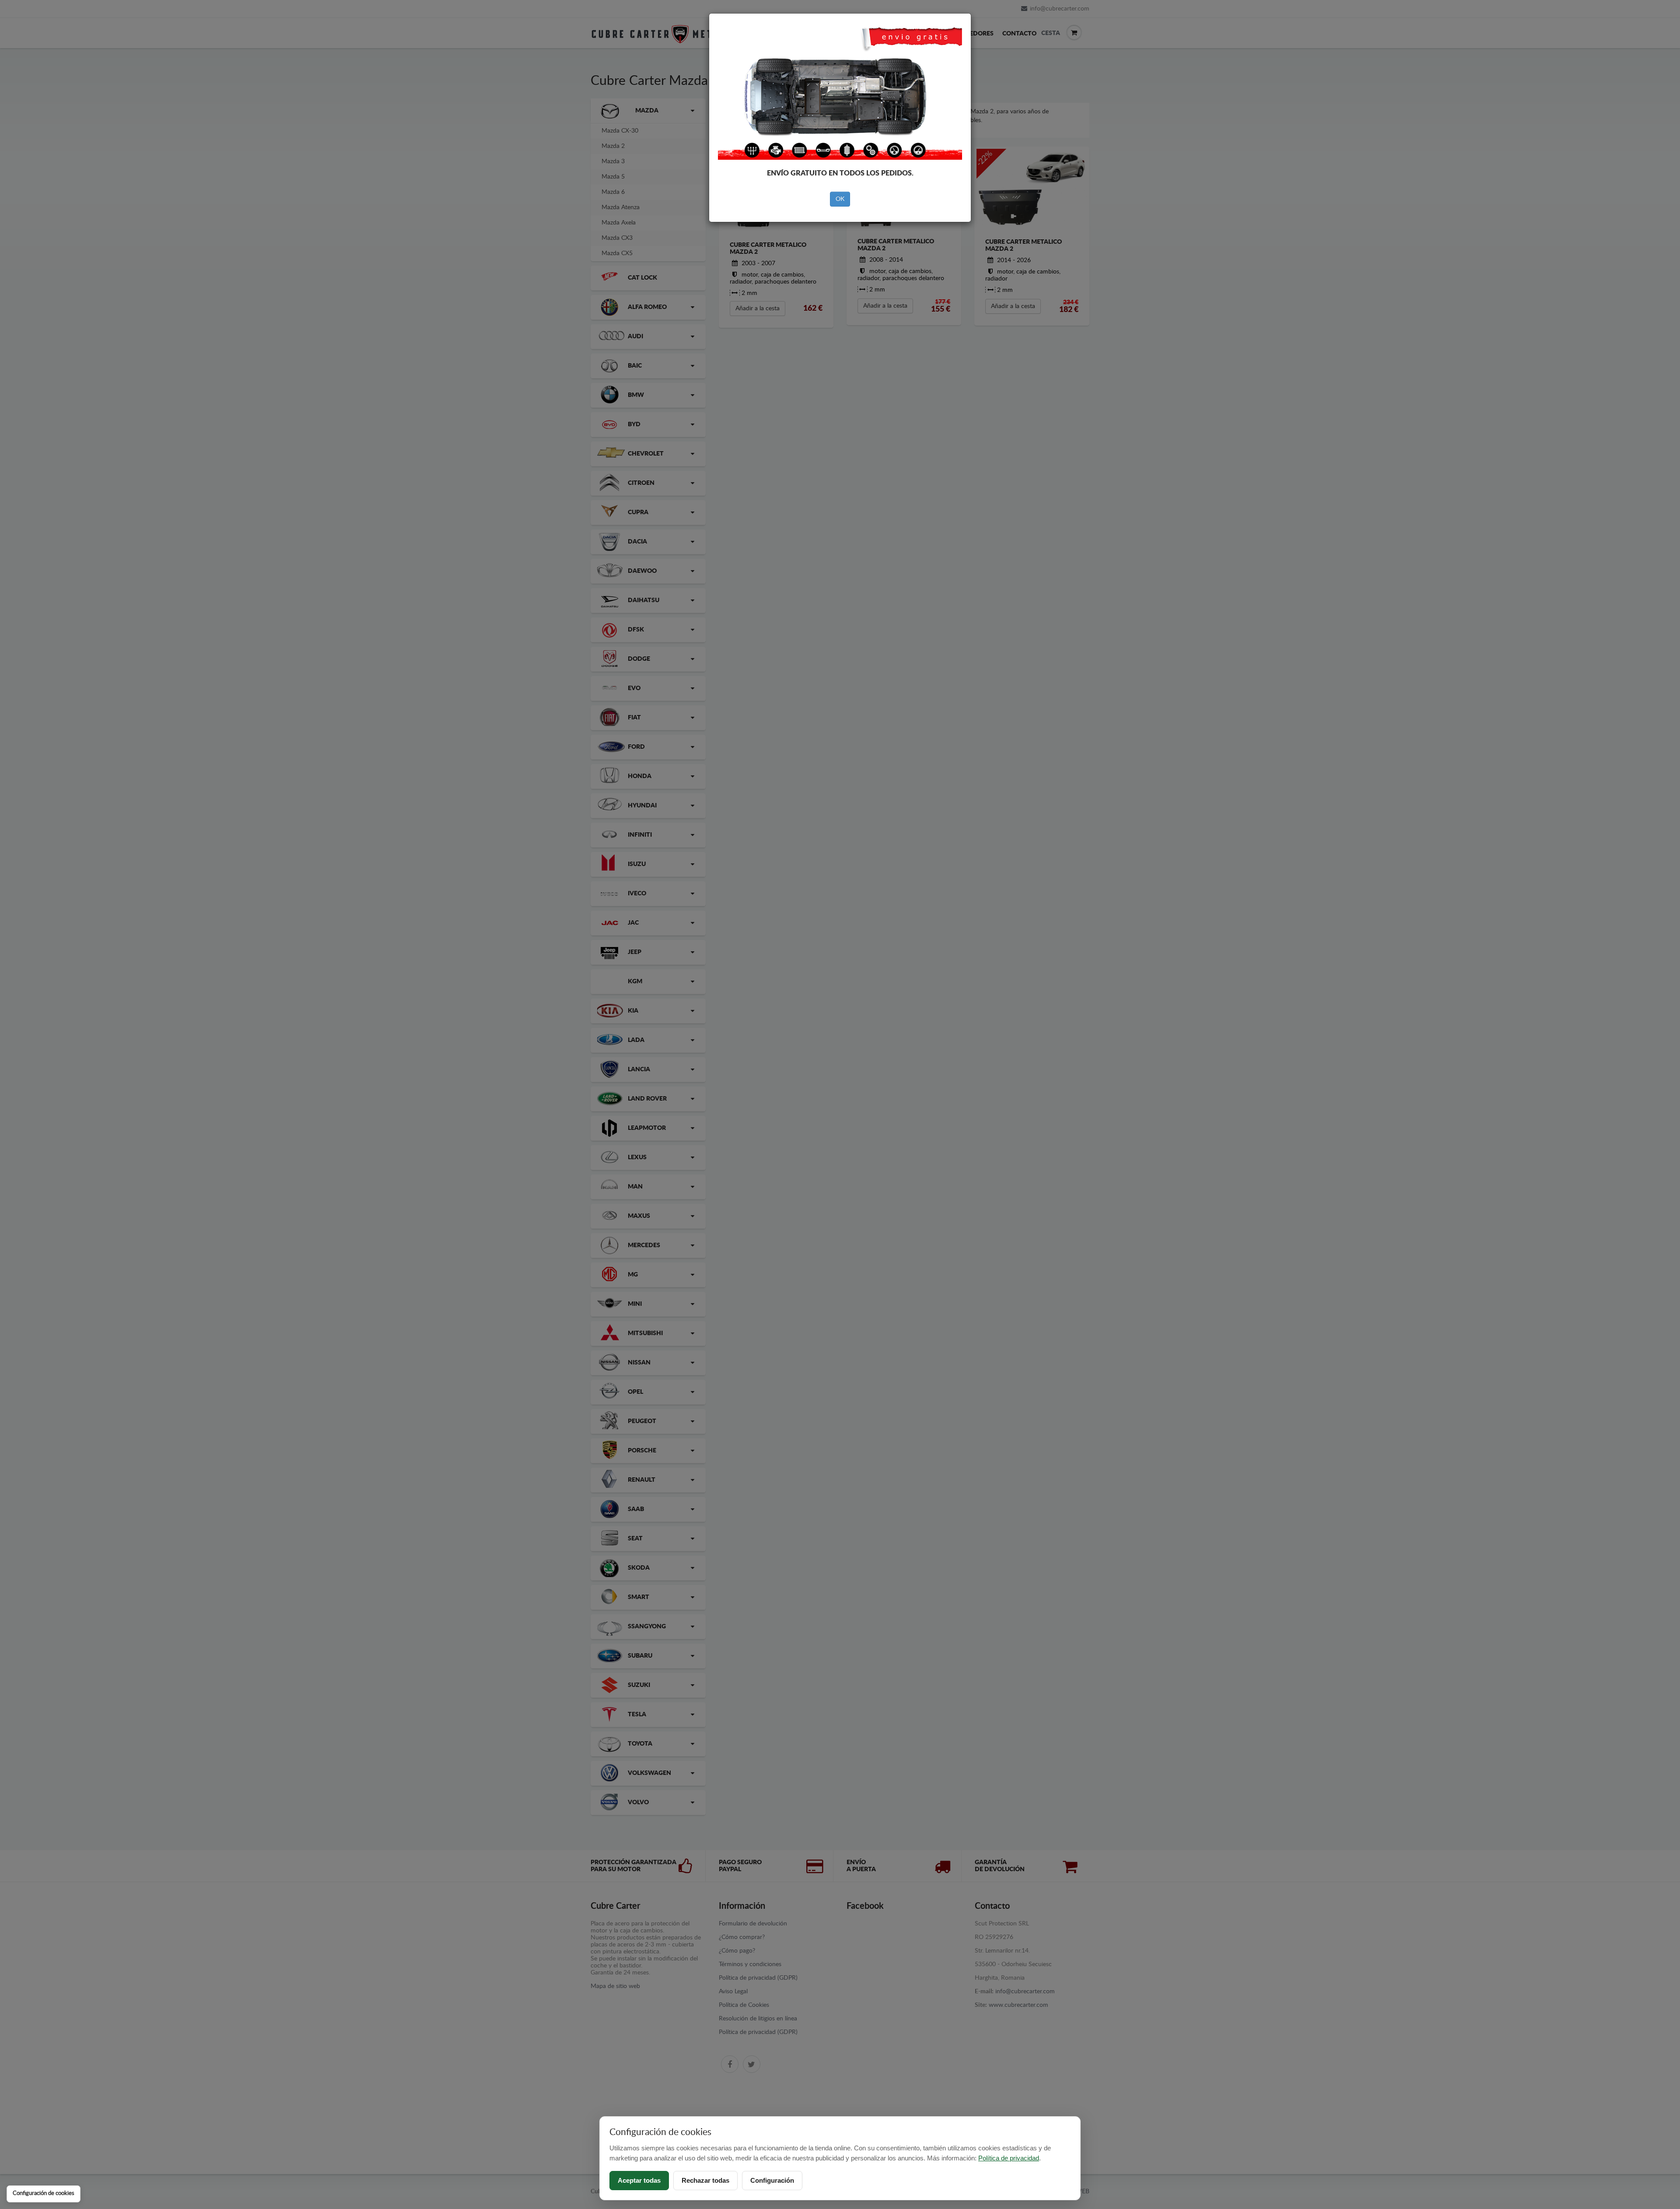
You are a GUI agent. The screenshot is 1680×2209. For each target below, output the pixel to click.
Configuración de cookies (44, 2193)
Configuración (772, 2180)
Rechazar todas (705, 2180)
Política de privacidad (1009, 2158)
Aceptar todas (639, 2180)
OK (840, 199)
